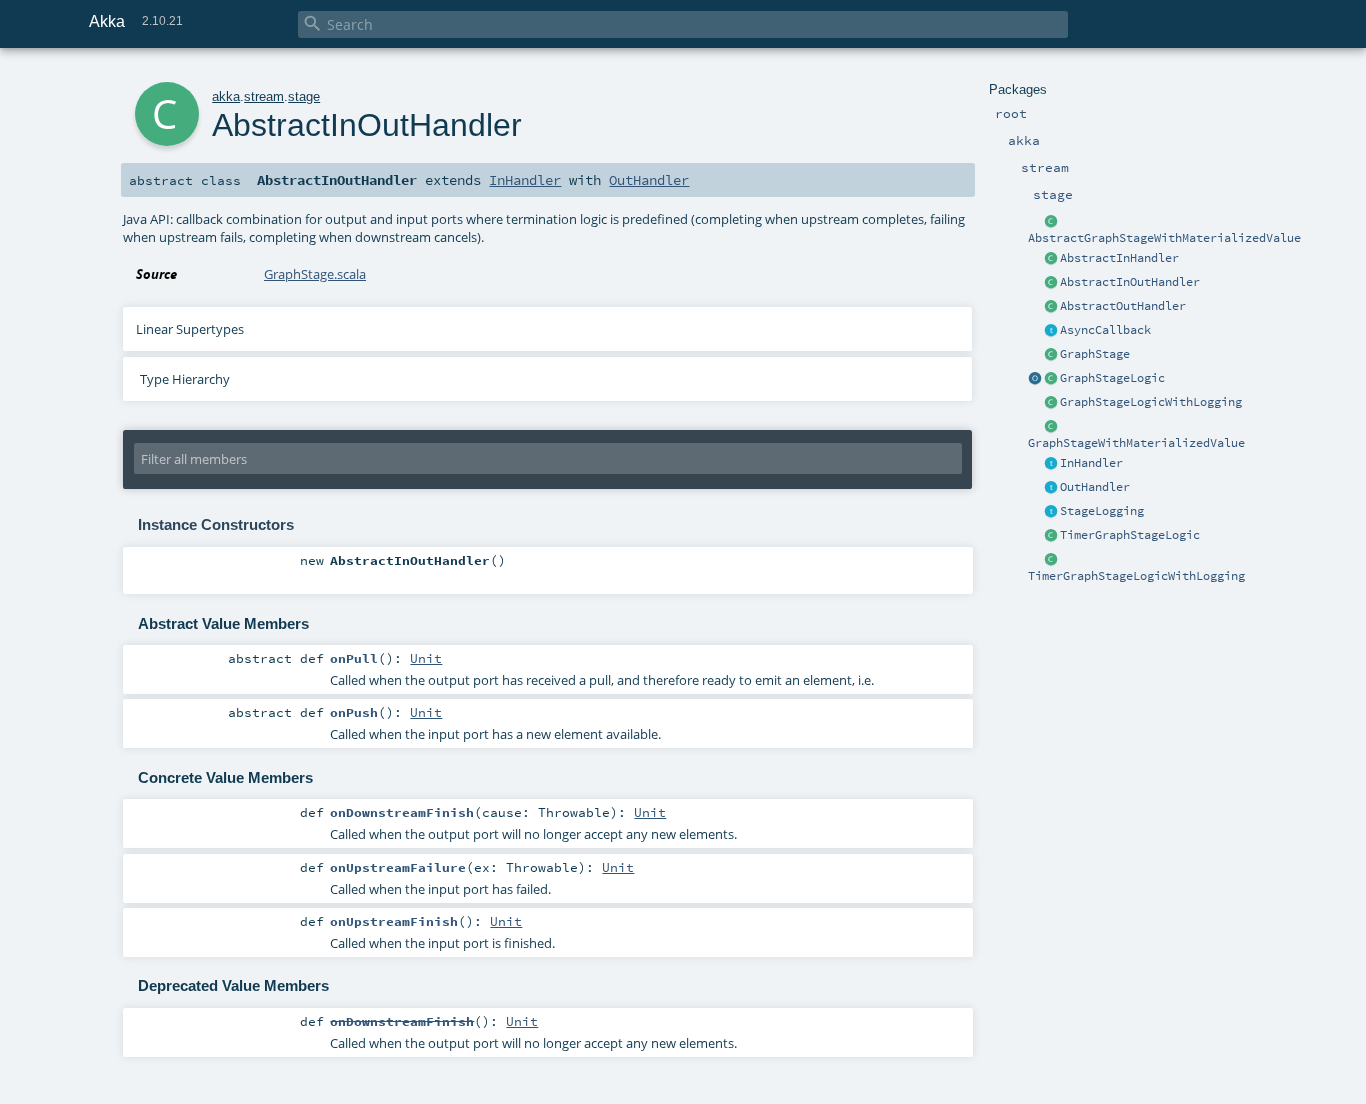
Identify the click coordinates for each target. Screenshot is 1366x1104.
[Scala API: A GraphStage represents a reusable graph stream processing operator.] (1051, 427)
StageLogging (1102, 511)
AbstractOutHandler (1123, 306)
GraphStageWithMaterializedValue (1136, 443)
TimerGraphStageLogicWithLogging (1136, 576)
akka (226, 96)
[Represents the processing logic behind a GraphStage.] (1051, 379)
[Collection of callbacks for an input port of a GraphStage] (1051, 464)
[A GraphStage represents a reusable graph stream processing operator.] (1051, 355)
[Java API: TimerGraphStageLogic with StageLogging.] (1051, 560)
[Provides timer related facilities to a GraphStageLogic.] (1051, 536)
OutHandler (1095, 487)
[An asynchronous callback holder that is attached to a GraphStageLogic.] (1051, 331)
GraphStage (1095, 354)
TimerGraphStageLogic (1130, 535)
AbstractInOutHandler (1130, 282)
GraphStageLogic (1112, 378)
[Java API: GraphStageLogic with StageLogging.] (1051, 403)
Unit (426, 658)
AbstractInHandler (1119, 258)
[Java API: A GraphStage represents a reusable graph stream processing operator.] (1051, 222)
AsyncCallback (1105, 330)
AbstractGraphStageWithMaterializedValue (1164, 238)
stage (304, 96)
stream (264, 96)
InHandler (1091, 463)
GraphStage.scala (315, 274)
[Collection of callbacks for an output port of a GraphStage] (1051, 488)
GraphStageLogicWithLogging (1151, 402)
